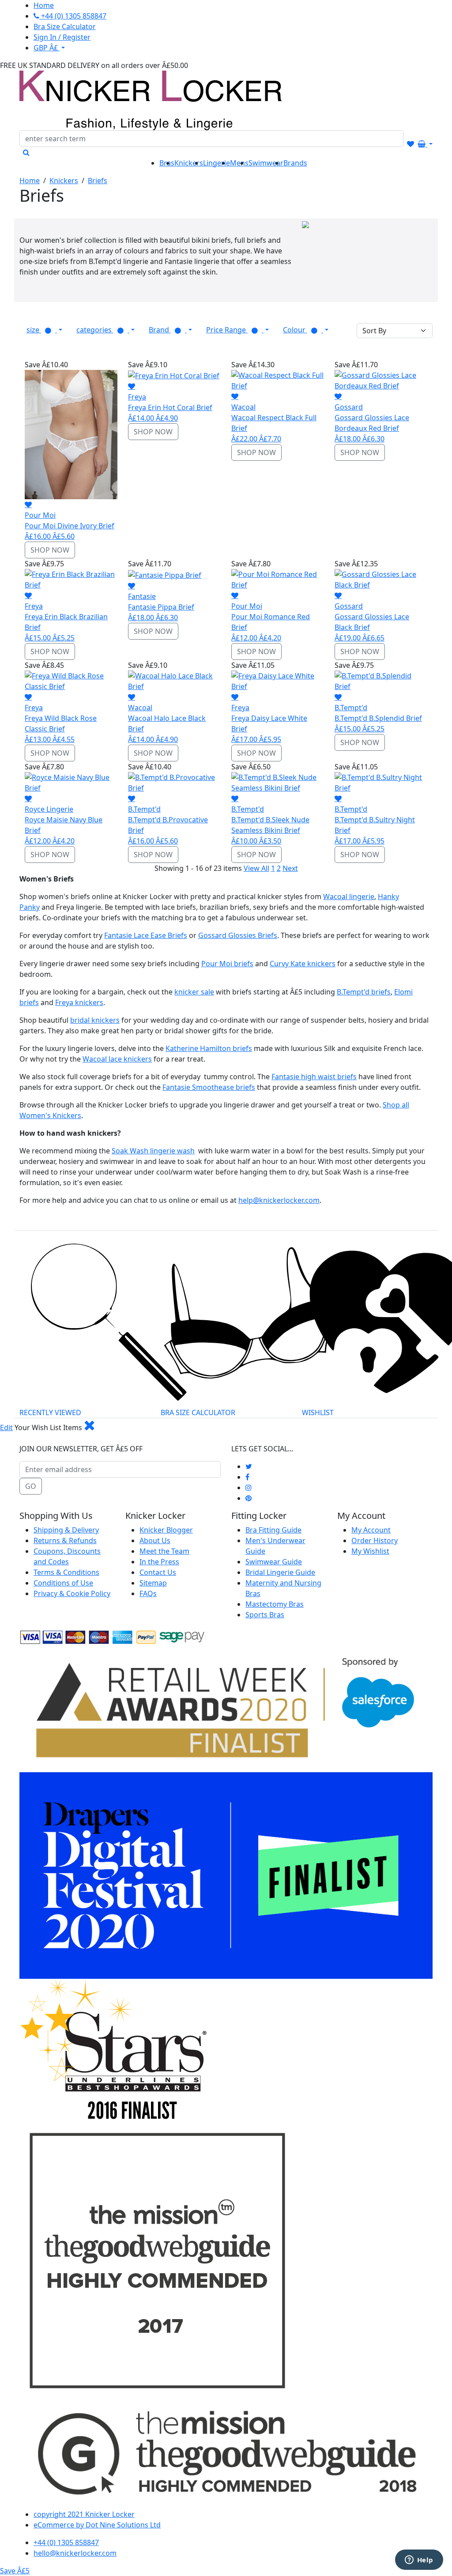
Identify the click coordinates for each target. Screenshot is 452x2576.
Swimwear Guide (274, 1562)
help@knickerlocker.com (279, 1200)
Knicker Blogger (166, 1530)
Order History (375, 1540)
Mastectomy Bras (275, 1604)
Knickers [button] (189, 163)
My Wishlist (370, 1551)
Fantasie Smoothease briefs (209, 1087)
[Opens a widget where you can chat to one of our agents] (419, 2561)
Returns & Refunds (65, 1540)
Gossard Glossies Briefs (238, 935)
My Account (371, 1530)
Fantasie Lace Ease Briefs (146, 935)
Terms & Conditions (66, 1572)
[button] (44, 330)
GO (31, 1486)
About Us (155, 1540)
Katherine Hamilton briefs (209, 1048)
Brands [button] (295, 163)
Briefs (98, 181)
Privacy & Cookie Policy (72, 1593)
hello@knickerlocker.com (75, 2553)
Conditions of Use (63, 1583)
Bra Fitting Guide (273, 1530)
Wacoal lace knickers (117, 1059)
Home (30, 181)
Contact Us (158, 1572)
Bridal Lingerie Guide (280, 1572)
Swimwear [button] (266, 163)
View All (256, 868)
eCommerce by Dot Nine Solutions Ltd (97, 2525)
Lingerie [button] (217, 163)
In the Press (159, 1562)
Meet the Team (164, 1551)
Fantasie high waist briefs (314, 1077)
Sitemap (153, 1583)
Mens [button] (239, 163)
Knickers (64, 181)
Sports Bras (265, 1615)
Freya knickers (79, 1002)
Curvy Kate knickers (303, 964)
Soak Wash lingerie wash (153, 1151)
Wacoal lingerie (349, 896)
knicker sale (194, 992)
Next (290, 868)
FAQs (148, 1593)
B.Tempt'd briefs (364, 992)
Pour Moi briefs (227, 964)
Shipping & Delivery (66, 1530)
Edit (6, 1427)
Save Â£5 (15, 2571)
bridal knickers (95, 1020)
